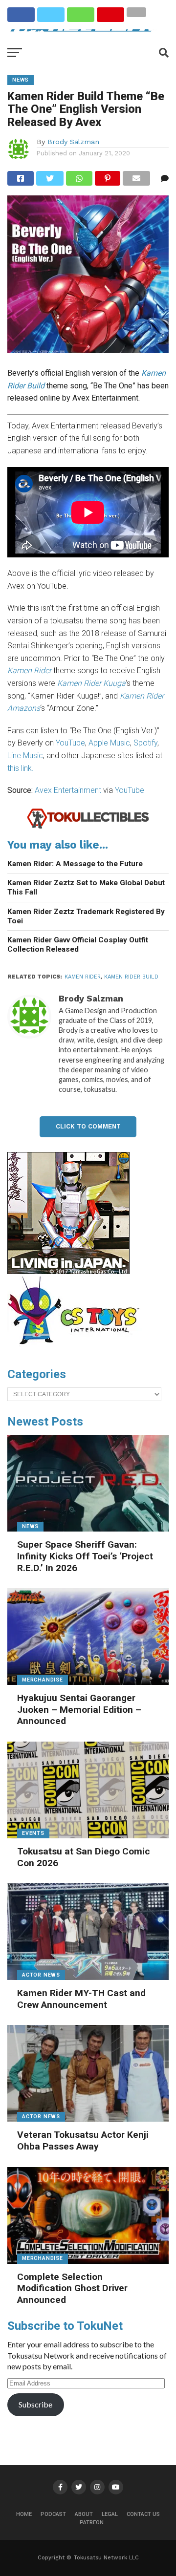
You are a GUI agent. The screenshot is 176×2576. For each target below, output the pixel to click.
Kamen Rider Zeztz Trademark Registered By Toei (86, 916)
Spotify (145, 743)
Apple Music (109, 743)
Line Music (25, 756)
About (84, 2514)
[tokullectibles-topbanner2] (88, 827)
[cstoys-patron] (77, 1349)
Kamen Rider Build (131, 977)
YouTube (70, 743)
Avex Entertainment (68, 790)
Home (24, 2514)
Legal (110, 2514)
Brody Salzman (73, 142)
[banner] (68, 1272)
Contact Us (143, 2514)
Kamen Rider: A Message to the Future (75, 864)
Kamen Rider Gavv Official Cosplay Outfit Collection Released (78, 945)
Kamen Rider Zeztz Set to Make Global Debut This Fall (86, 887)
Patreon (92, 2523)
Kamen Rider (83, 977)
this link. (21, 768)
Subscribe (35, 2404)
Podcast (53, 2514)
